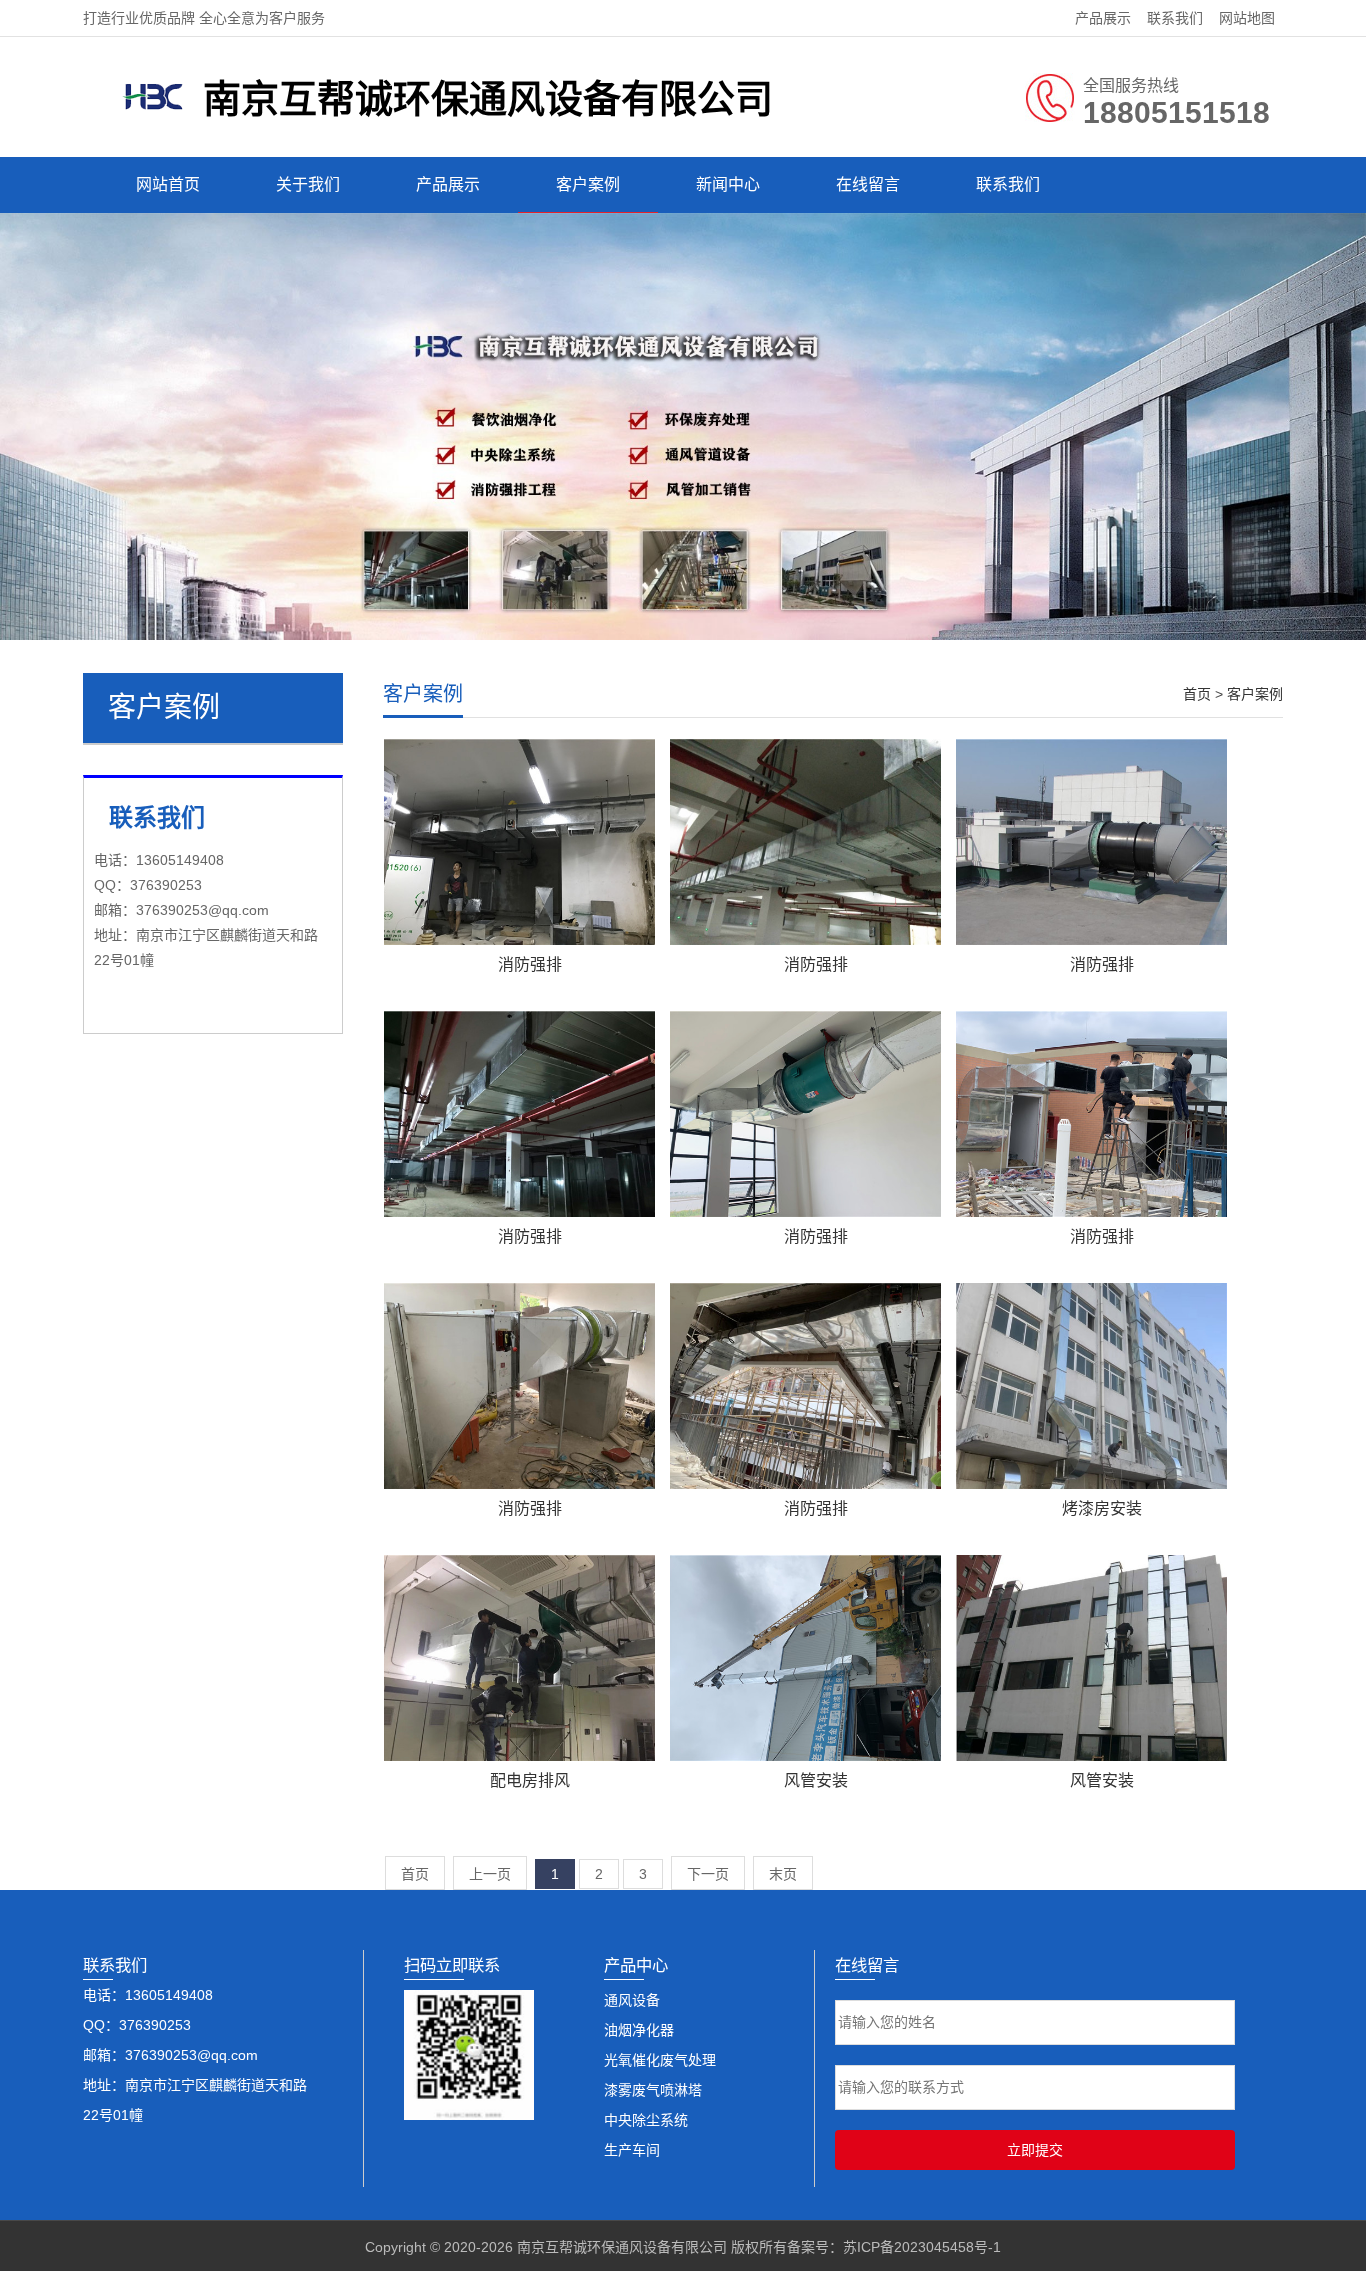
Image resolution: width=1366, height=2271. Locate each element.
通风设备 (632, 2000)
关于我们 (308, 184)
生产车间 (632, 2150)
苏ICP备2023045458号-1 (922, 2247)
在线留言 (868, 184)
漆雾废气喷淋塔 (653, 2090)
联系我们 (1175, 18)
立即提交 (1035, 2150)
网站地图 (1247, 18)
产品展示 (1103, 18)
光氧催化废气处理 (660, 2060)
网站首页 (168, 184)
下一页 (708, 1874)
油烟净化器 (639, 2030)
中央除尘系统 (646, 2120)
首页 (1197, 694)
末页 (783, 1874)
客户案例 (588, 184)
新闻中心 (728, 184)
